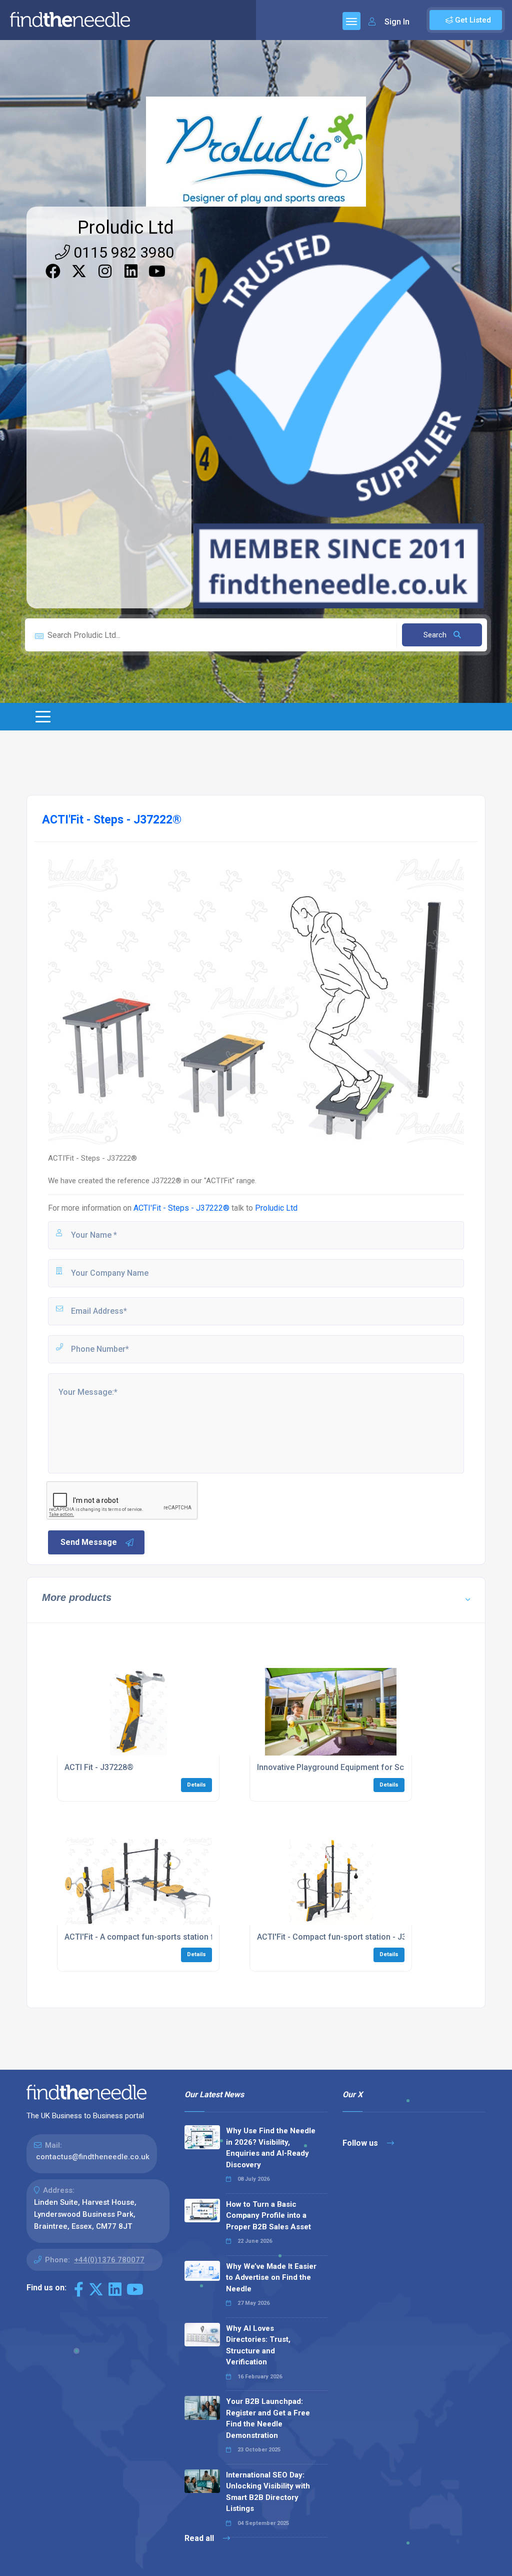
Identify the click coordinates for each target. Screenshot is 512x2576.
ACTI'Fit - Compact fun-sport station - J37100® (344, 1937)
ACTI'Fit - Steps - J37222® (181, 1208)
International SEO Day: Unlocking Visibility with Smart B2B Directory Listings (268, 2492)
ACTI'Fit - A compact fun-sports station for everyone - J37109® (181, 1937)
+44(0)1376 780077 (109, 2260)
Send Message (89, 1542)
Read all (200, 2538)
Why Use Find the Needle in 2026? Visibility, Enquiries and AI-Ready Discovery (271, 2148)
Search (436, 635)
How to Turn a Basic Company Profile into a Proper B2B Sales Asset (268, 2216)
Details (196, 1785)
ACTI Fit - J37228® (99, 1767)
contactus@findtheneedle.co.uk (93, 2157)
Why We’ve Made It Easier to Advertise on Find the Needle (271, 2278)
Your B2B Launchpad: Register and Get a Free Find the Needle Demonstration (268, 2418)
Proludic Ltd (126, 228)
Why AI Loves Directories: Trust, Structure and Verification (258, 2345)
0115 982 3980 (122, 252)
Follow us (361, 2143)
